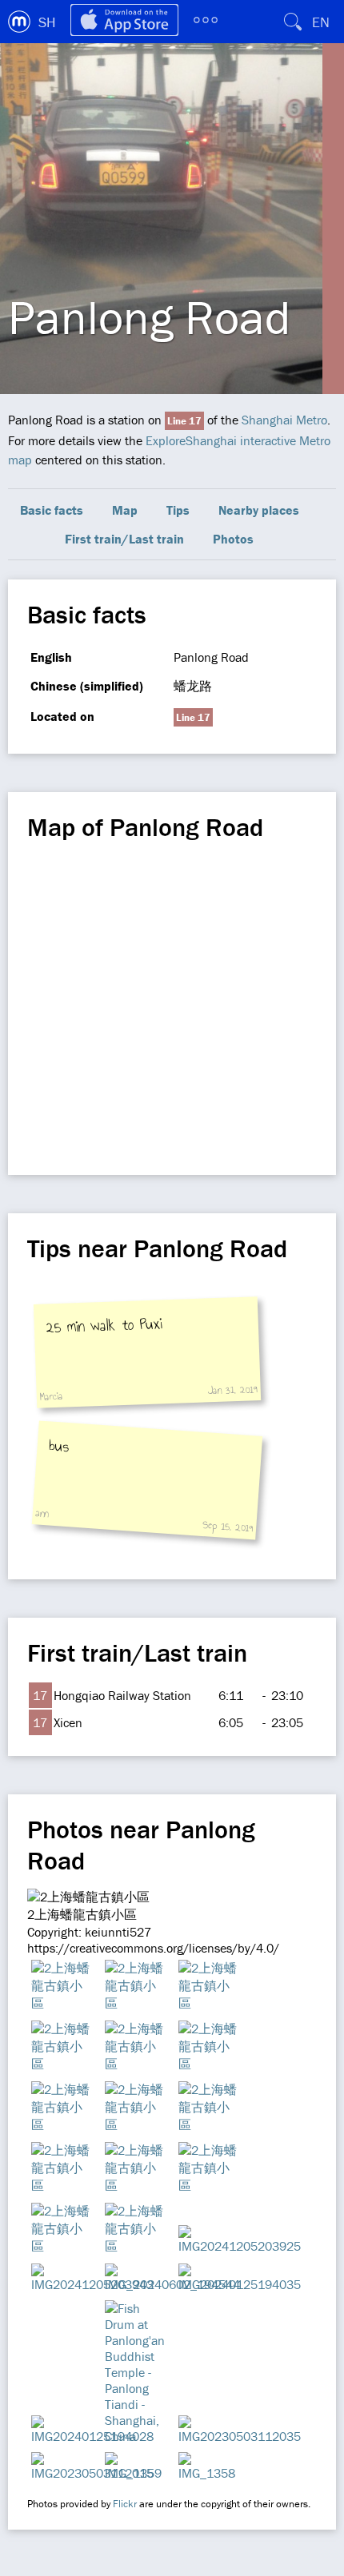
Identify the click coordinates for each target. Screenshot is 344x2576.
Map (125, 510)
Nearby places (259, 510)
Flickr (125, 2504)
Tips (178, 510)
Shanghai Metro (284, 420)
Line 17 (184, 421)
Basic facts (52, 510)
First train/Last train (124, 539)
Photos (233, 539)
